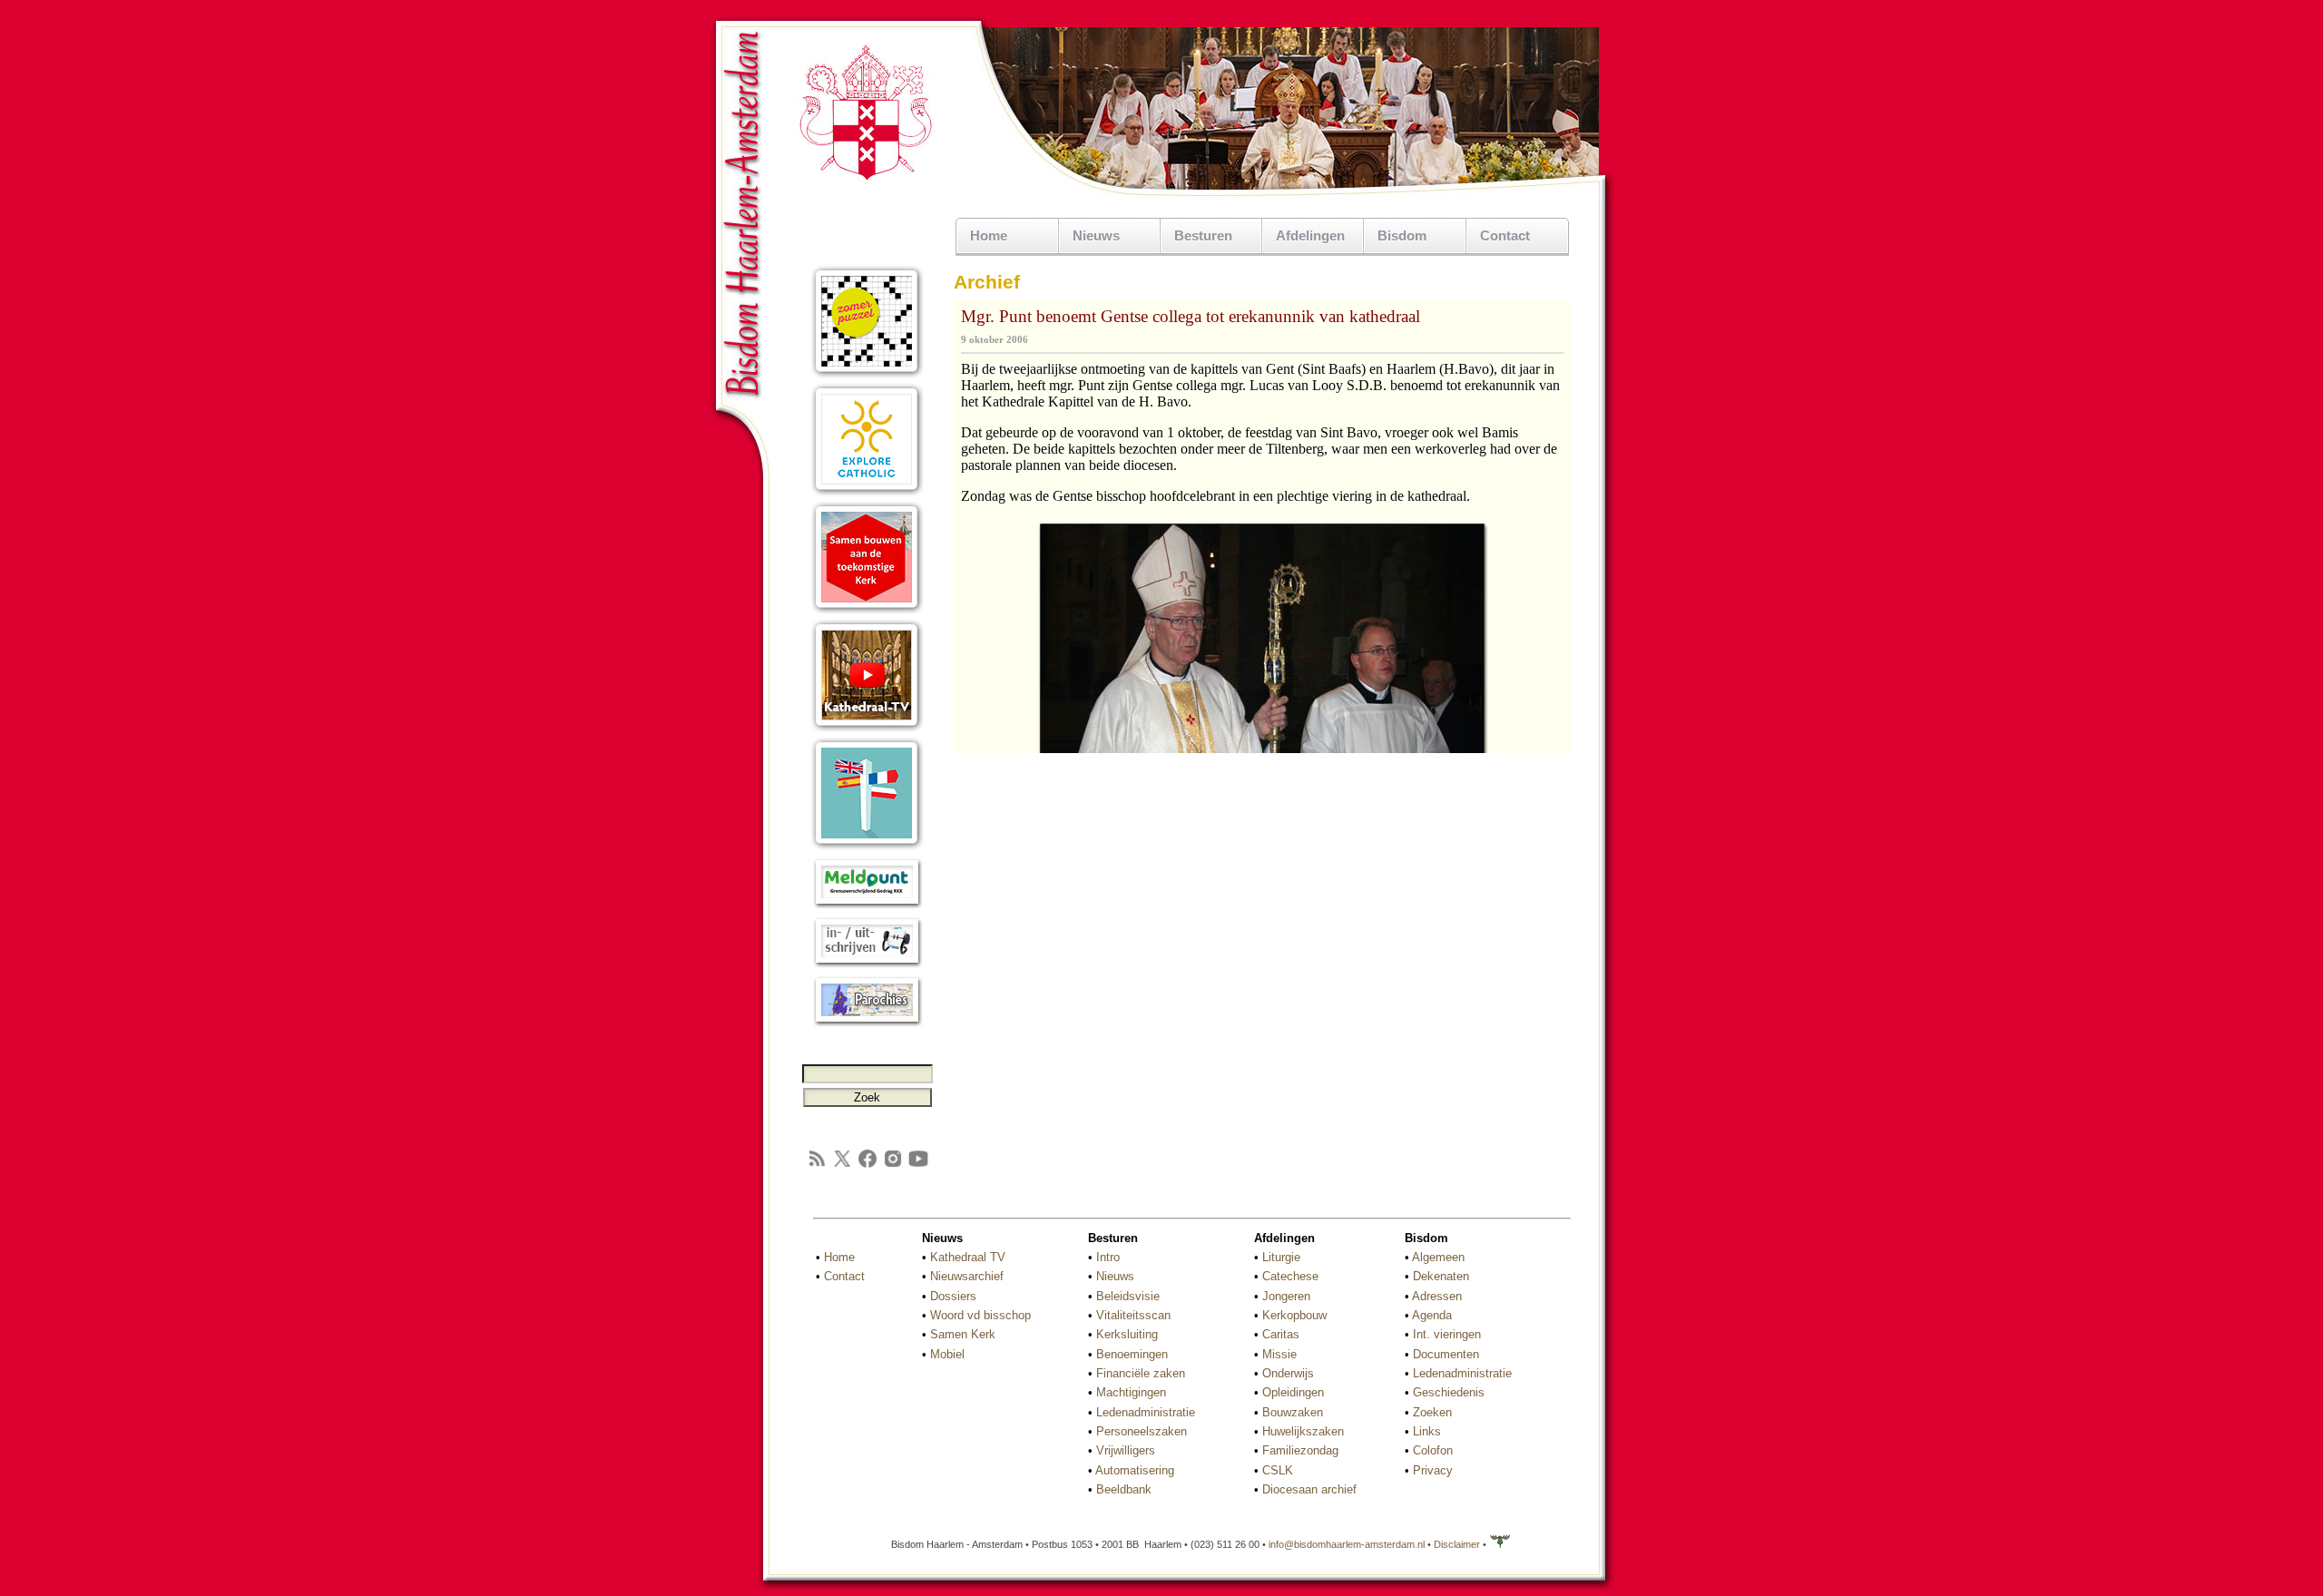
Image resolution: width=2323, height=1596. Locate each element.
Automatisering (1135, 1470)
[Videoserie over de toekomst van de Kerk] (867, 610)
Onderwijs (1288, 1373)
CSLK (1278, 1470)
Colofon (1433, 1450)
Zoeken (1432, 1412)
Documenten (1446, 1354)
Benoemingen (1132, 1354)
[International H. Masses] (867, 846)
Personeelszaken (1142, 1431)
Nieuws (1115, 1276)
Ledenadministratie (1146, 1412)
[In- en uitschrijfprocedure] (867, 964)
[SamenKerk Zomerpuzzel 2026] (867, 374)
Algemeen (1438, 1257)
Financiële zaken (1141, 1373)
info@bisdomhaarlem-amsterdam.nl (1347, 1544)
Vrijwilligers (1126, 1450)
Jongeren (1286, 1296)
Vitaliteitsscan (1133, 1315)
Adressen (1437, 1296)
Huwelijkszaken (1303, 1431)
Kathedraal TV (968, 1257)
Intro (1108, 1257)
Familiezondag (1300, 1450)
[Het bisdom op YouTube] (918, 1165)
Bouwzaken (1293, 1412)
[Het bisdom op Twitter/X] (842, 1165)
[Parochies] (867, 1023)
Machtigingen (1131, 1392)
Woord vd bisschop (980, 1315)
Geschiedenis (1449, 1392)
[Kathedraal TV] (867, 728)
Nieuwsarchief (967, 1276)
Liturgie (1281, 1257)
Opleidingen (1293, 1392)
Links (1427, 1431)
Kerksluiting (1127, 1334)
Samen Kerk (963, 1334)
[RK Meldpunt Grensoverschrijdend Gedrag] (867, 905)
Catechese (1290, 1276)
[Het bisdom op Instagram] (893, 1165)
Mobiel (947, 1354)
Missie (1279, 1354)
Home (989, 235)
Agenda (1432, 1315)
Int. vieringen (1447, 1334)
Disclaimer (1457, 1544)
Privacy (1433, 1470)
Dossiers (953, 1296)
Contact (1505, 235)
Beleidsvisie (1128, 1296)
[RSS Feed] (817, 1165)
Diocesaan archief (1309, 1489)
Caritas (1281, 1334)
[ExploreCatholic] (867, 492)
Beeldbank (1124, 1489)
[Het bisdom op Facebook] (867, 1165)
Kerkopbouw (1294, 1315)
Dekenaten (1441, 1276)
